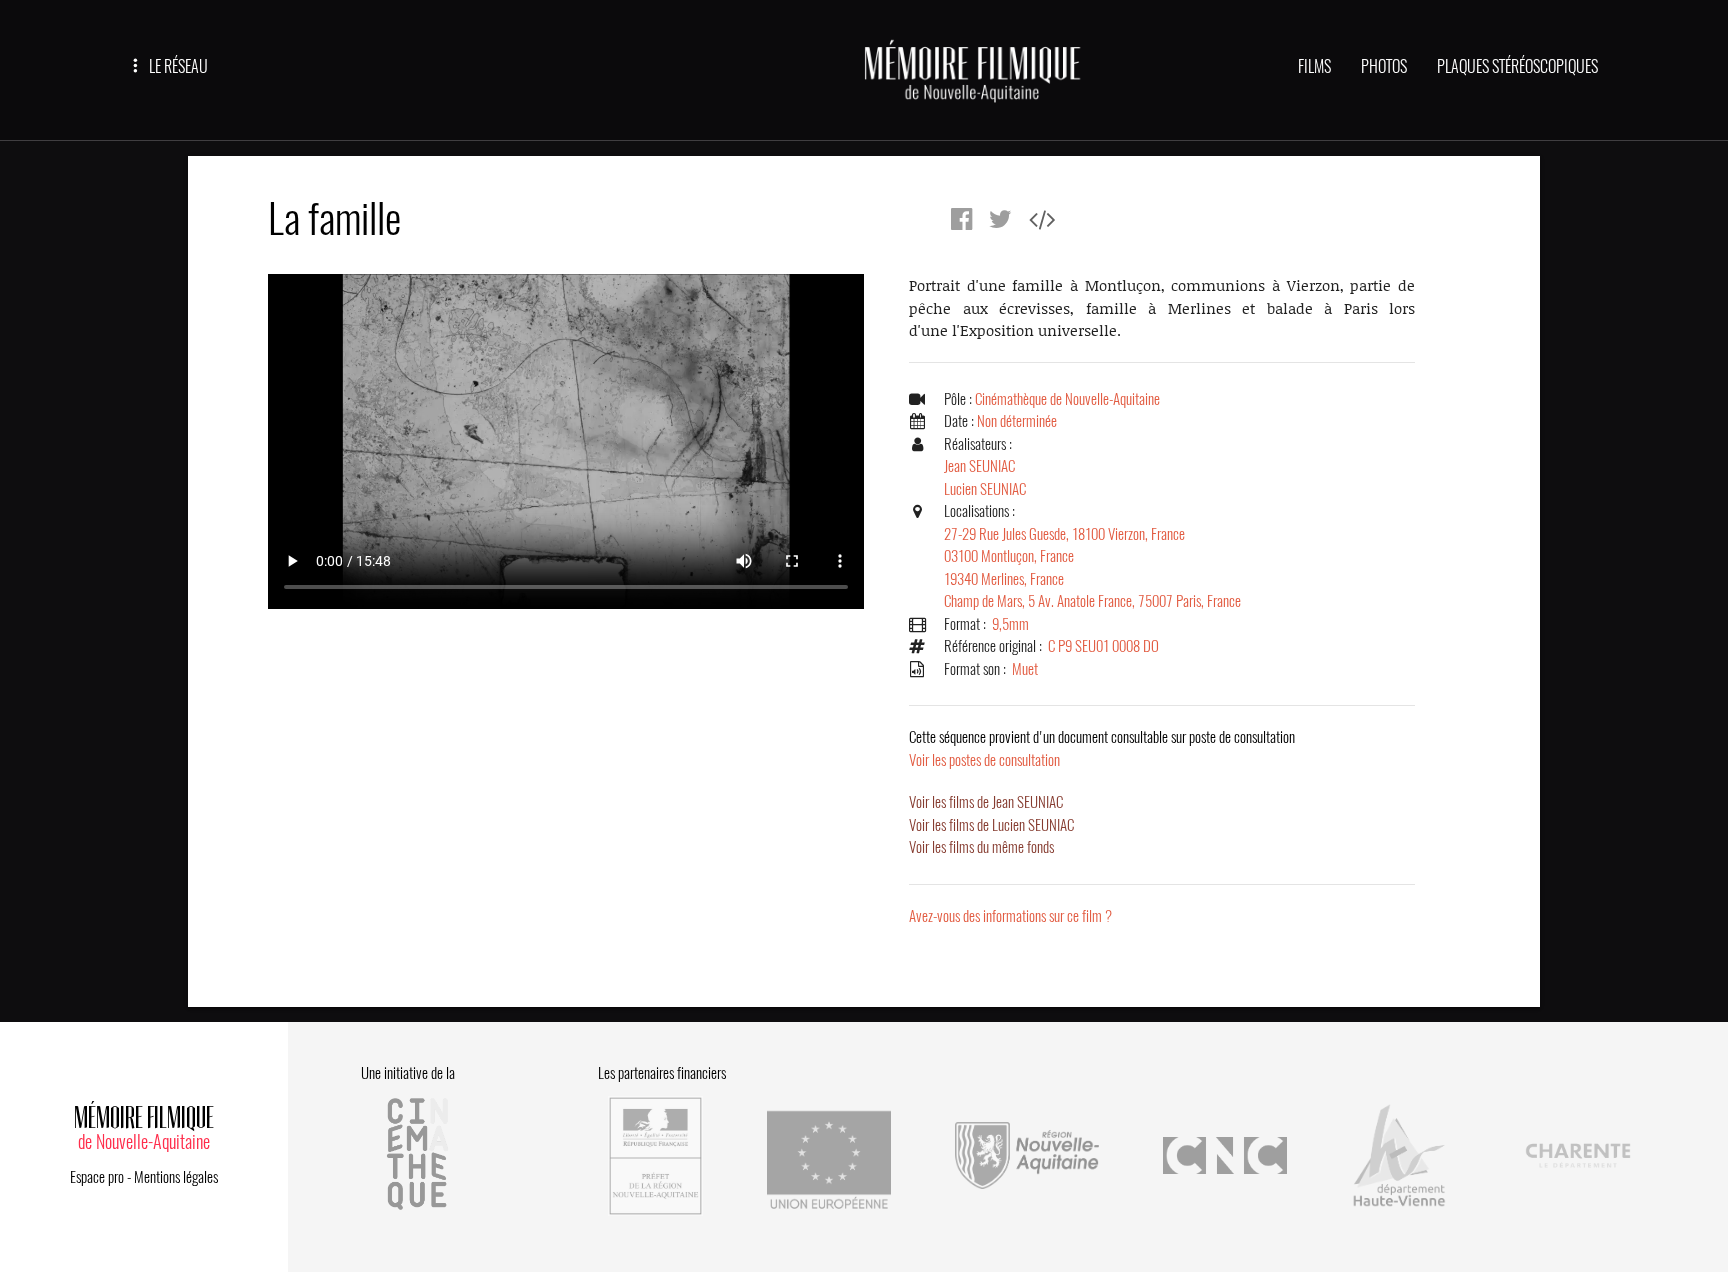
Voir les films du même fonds (981, 847)
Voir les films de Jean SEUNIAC (986, 802)
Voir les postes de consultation (1102, 748)
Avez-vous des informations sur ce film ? (1010, 916)
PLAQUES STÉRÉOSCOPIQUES (1517, 66)
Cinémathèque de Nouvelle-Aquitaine (1067, 399)
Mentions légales (176, 1177)
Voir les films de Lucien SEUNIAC (991, 825)
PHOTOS (1384, 66)
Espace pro (97, 1177)
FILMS (1314, 66)
